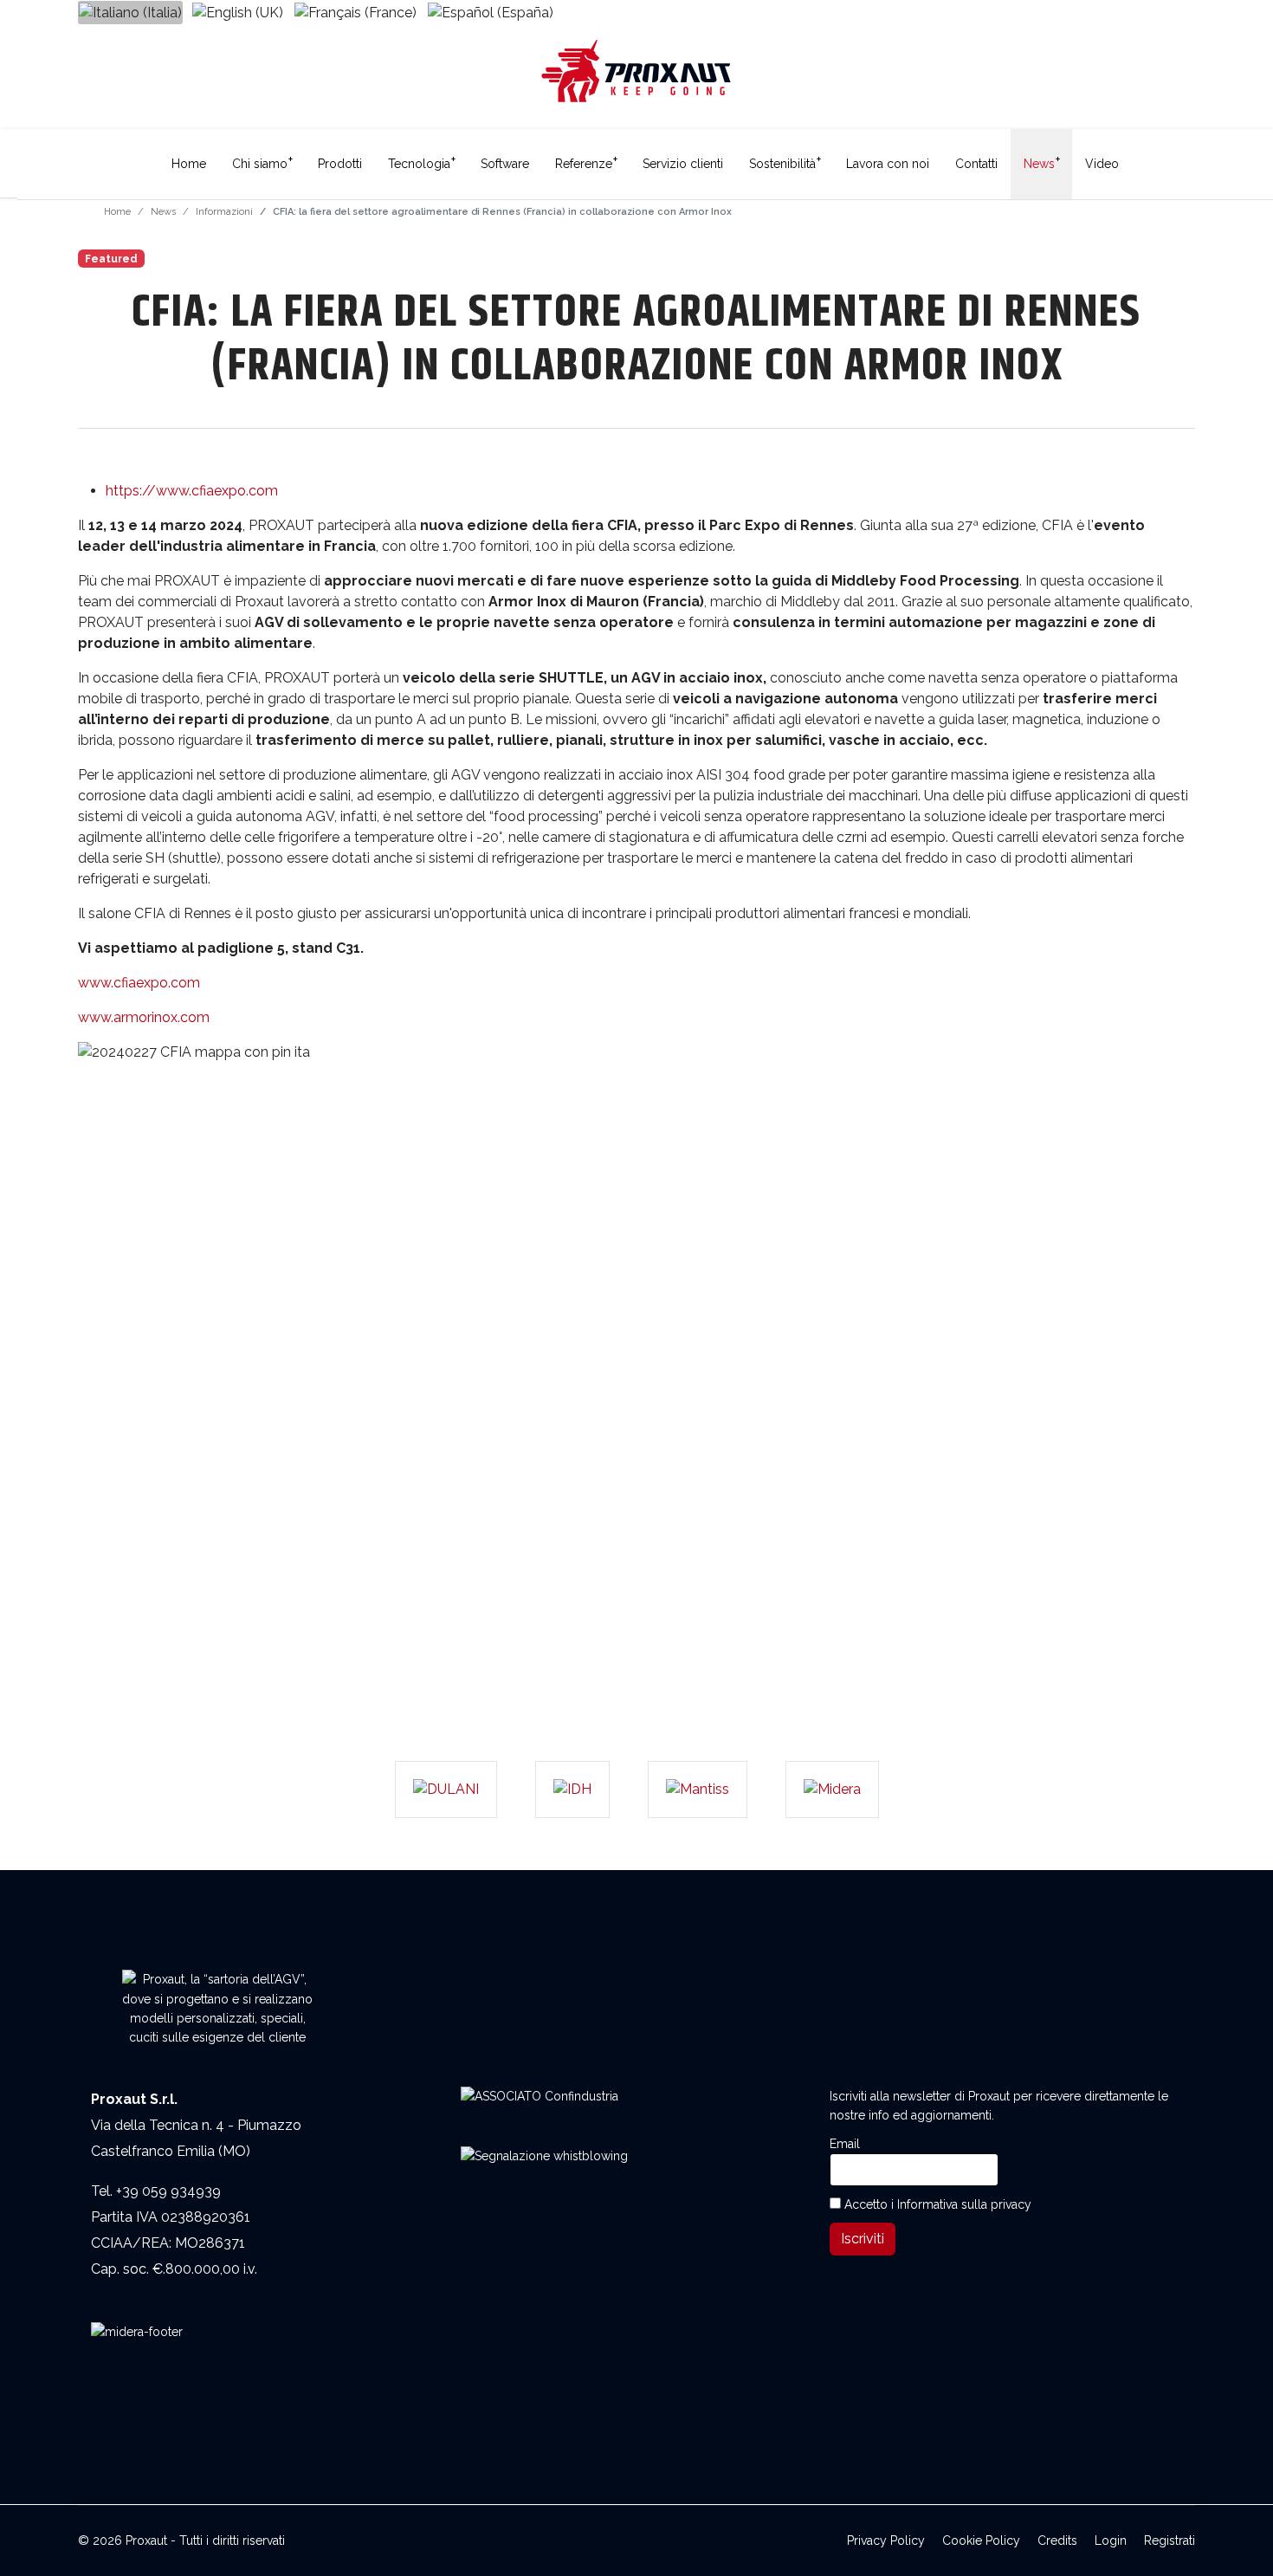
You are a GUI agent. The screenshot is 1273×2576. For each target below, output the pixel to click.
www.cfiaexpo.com (139, 983)
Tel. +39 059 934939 (156, 2191)
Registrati (1170, 2540)
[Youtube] (1157, 10)
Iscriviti (863, 2239)
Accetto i (936, 2204)
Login (1111, 2540)
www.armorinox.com (144, 1017)
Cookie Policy (981, 2540)
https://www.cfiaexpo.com (192, 491)
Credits (1057, 2540)
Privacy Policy (886, 2540)
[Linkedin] (1188, 10)
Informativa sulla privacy (964, 2204)
